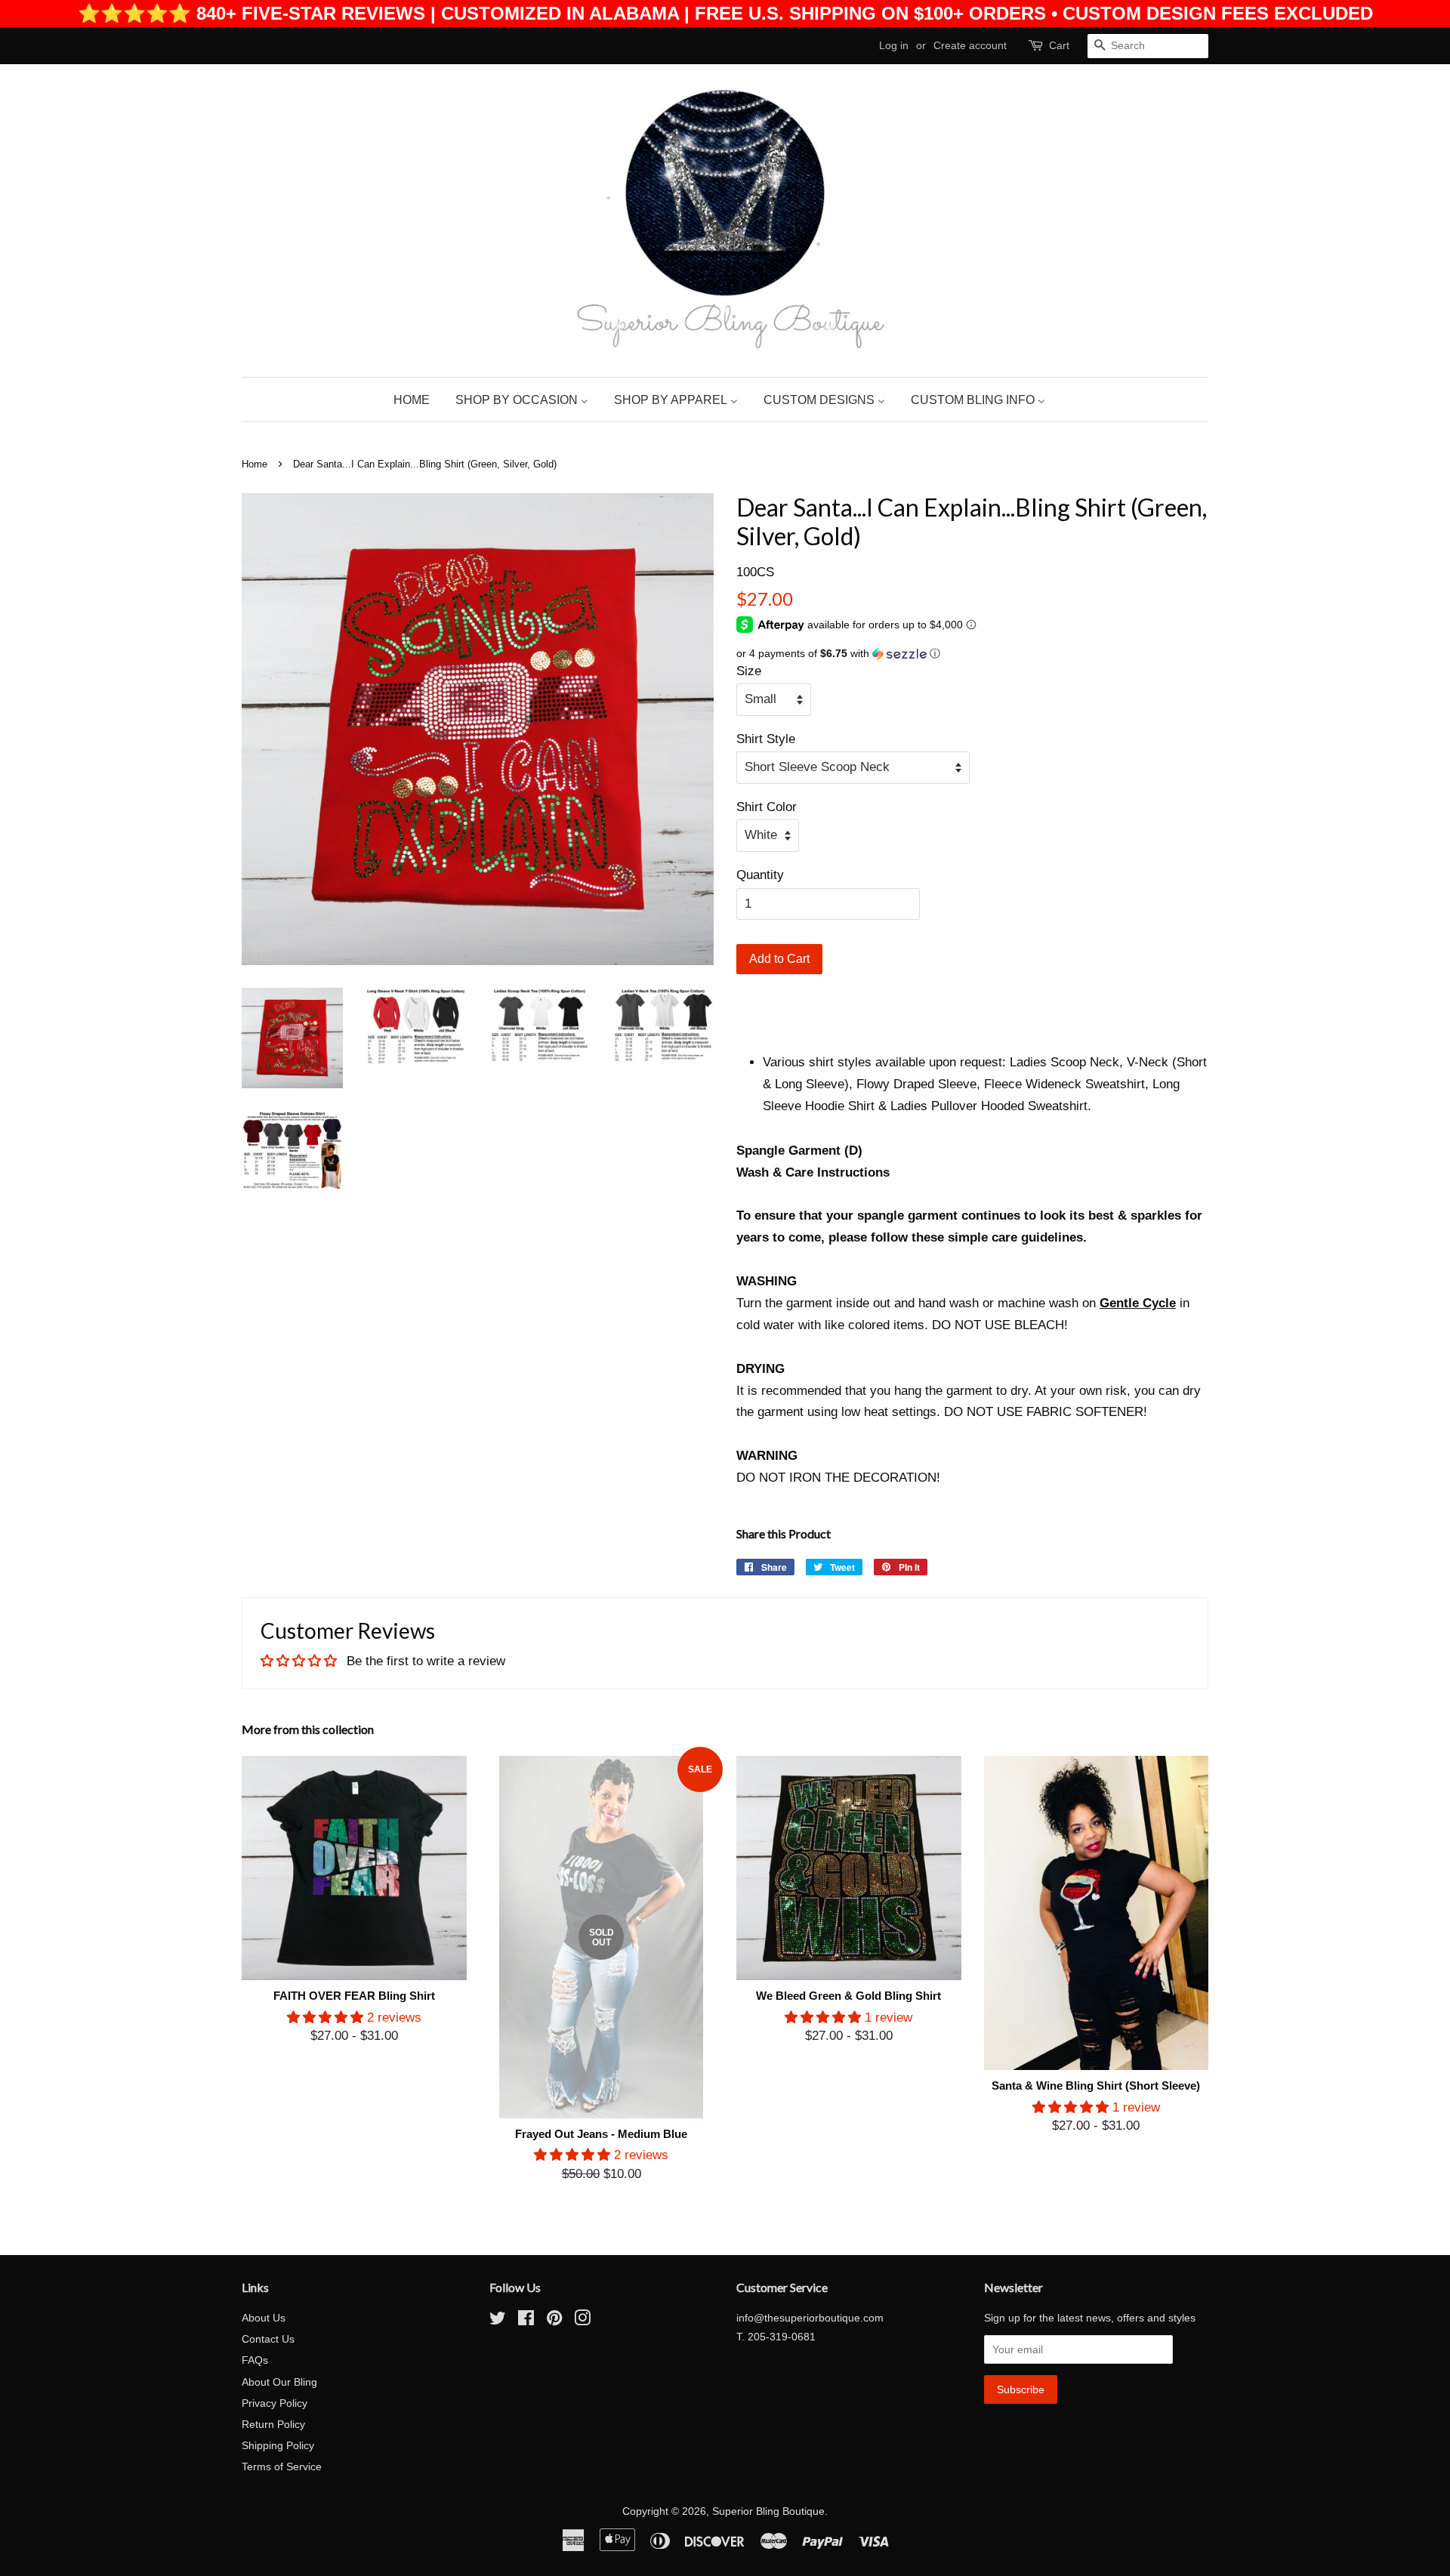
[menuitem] (417, 400)
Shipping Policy (278, 2445)
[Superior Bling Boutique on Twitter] (498, 2321)
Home (255, 464)
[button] (972, 654)
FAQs (255, 2360)
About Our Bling (279, 2382)
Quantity (760, 875)
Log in (894, 45)
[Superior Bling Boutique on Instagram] (582, 2321)
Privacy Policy (275, 2403)
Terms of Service (282, 2466)
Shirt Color (767, 807)
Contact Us (268, 2339)
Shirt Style (766, 739)
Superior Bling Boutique (768, 2511)
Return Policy (273, 2424)
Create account (970, 45)
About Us (264, 2318)
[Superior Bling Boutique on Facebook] (526, 2321)
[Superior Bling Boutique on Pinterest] (554, 2321)
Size (749, 671)
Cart (1059, 45)
